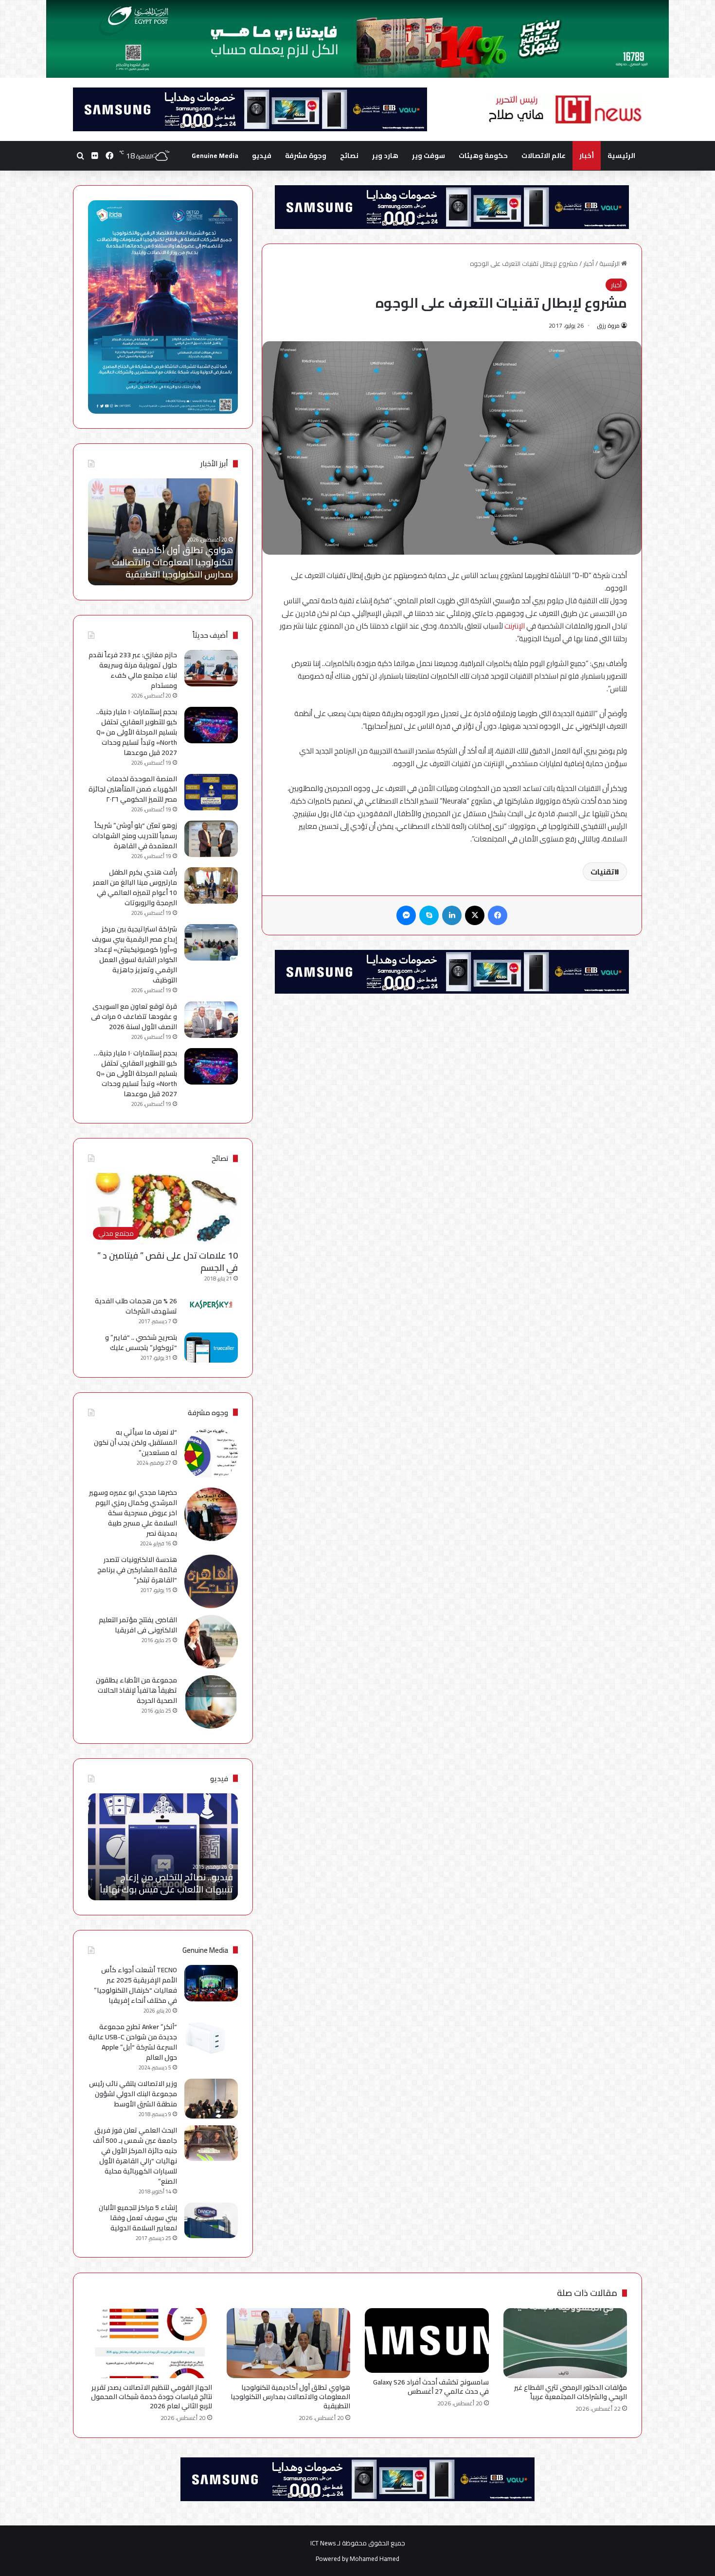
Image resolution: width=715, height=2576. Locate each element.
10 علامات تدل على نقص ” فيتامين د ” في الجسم (168, 1262)
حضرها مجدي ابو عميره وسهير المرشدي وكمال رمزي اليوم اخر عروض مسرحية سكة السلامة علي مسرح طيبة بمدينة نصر (133, 1513)
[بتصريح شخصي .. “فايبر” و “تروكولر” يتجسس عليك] (211, 1348)
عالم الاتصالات (544, 156)
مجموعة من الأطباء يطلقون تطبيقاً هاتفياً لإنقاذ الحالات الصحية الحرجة (136, 1690)
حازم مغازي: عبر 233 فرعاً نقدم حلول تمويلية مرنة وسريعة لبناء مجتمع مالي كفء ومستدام (133, 670)
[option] (163, 532)
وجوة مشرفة (306, 156)
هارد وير (385, 156)
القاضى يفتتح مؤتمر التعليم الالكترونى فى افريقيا (138, 1625)
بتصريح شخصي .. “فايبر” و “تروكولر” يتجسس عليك (141, 1342)
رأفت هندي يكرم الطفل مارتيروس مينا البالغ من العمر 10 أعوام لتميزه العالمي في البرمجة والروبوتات (135, 887)
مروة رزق (608, 325)
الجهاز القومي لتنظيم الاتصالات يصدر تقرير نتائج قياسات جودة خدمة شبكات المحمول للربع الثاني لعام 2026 (166, 556)
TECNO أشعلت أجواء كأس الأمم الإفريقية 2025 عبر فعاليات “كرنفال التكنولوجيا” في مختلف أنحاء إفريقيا (135, 1985)
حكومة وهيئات (483, 156)
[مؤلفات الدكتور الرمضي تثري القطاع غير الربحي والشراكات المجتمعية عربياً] (565, 2343)
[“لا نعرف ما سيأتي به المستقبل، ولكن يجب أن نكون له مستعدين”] (211, 1454)
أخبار (587, 156)
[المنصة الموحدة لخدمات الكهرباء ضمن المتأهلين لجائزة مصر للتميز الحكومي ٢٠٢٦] (211, 792)
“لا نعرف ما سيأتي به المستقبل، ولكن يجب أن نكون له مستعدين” (135, 1442)
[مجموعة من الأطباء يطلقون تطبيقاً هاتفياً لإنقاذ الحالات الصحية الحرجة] (211, 1702)
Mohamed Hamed (375, 2558)
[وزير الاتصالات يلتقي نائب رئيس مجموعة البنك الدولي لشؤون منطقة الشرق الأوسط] (211, 2099)
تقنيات (602, 872)
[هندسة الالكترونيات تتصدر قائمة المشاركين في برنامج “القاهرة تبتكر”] (211, 1581)
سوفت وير (429, 156)
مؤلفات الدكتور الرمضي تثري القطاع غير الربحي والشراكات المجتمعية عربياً (571, 2392)
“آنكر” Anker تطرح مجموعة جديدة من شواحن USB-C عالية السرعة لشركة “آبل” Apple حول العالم (133, 2042)
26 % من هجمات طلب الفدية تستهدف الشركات (136, 1306)
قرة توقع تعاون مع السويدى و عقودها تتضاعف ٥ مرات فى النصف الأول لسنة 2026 (134, 1016)
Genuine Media (215, 156)
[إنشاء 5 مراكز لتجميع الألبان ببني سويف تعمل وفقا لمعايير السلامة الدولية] (211, 2220)
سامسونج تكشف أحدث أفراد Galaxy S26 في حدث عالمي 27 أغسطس (431, 2387)
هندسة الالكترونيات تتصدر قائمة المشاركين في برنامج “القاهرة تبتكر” (137, 1570)
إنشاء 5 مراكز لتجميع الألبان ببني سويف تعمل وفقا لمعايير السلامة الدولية (138, 2218)
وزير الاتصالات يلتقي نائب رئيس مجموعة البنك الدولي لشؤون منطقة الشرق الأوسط (133, 2094)
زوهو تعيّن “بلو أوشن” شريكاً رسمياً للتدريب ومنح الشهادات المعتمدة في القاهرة (135, 836)
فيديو (262, 156)
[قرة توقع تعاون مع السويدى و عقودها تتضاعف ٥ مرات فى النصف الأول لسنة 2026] (211, 1020)
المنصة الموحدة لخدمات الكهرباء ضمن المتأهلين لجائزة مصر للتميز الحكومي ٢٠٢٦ (133, 789)
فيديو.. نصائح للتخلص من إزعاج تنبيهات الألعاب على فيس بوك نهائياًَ (166, 1883)
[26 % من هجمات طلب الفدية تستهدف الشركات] (211, 1305)
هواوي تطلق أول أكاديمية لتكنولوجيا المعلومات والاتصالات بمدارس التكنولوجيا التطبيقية (290, 2397)
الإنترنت (515, 626)
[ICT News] (565, 109)
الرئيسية (621, 156)
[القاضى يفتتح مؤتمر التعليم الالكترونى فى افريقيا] (211, 1642)
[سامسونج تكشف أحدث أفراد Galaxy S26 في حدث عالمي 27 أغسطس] (427, 2340)
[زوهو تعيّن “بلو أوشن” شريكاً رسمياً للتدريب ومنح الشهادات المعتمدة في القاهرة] (211, 839)
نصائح (349, 156)
